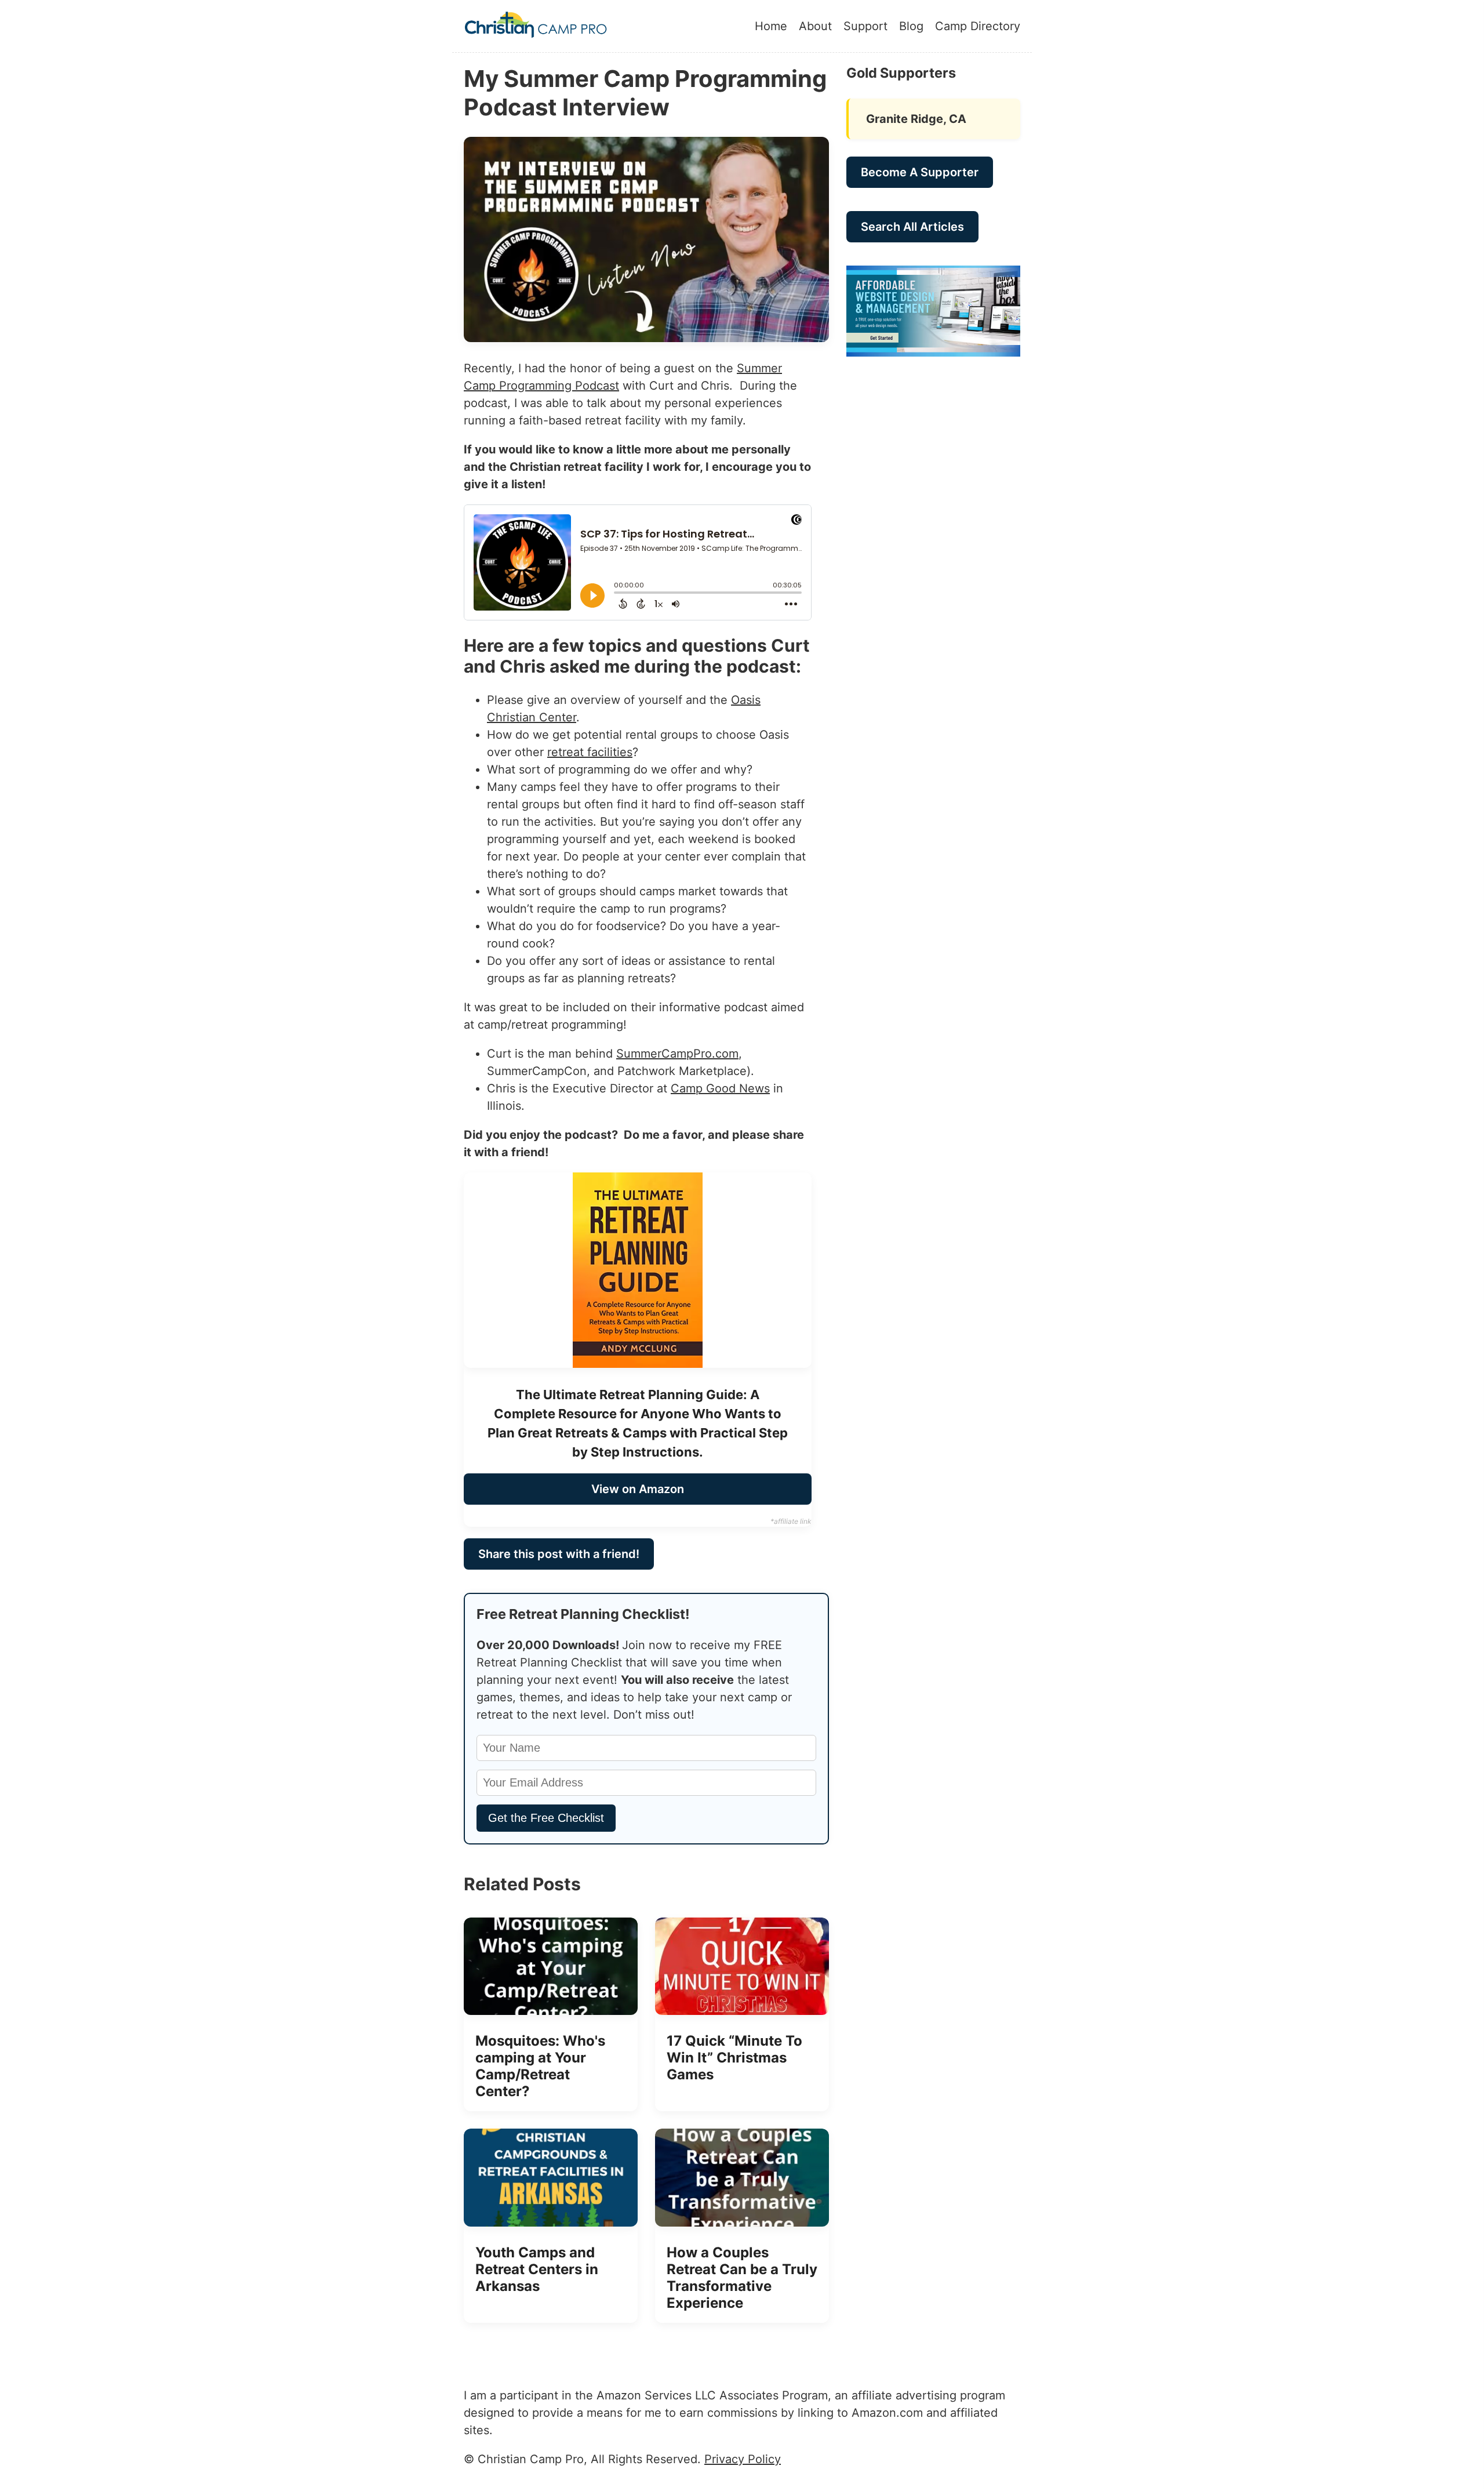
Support (865, 26)
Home (771, 26)
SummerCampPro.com (677, 1054)
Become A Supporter (920, 172)
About (815, 26)
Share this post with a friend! (559, 1554)
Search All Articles (912, 227)
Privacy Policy (743, 2459)
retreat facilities (590, 752)
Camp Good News (720, 1088)
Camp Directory (978, 26)
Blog (911, 26)
